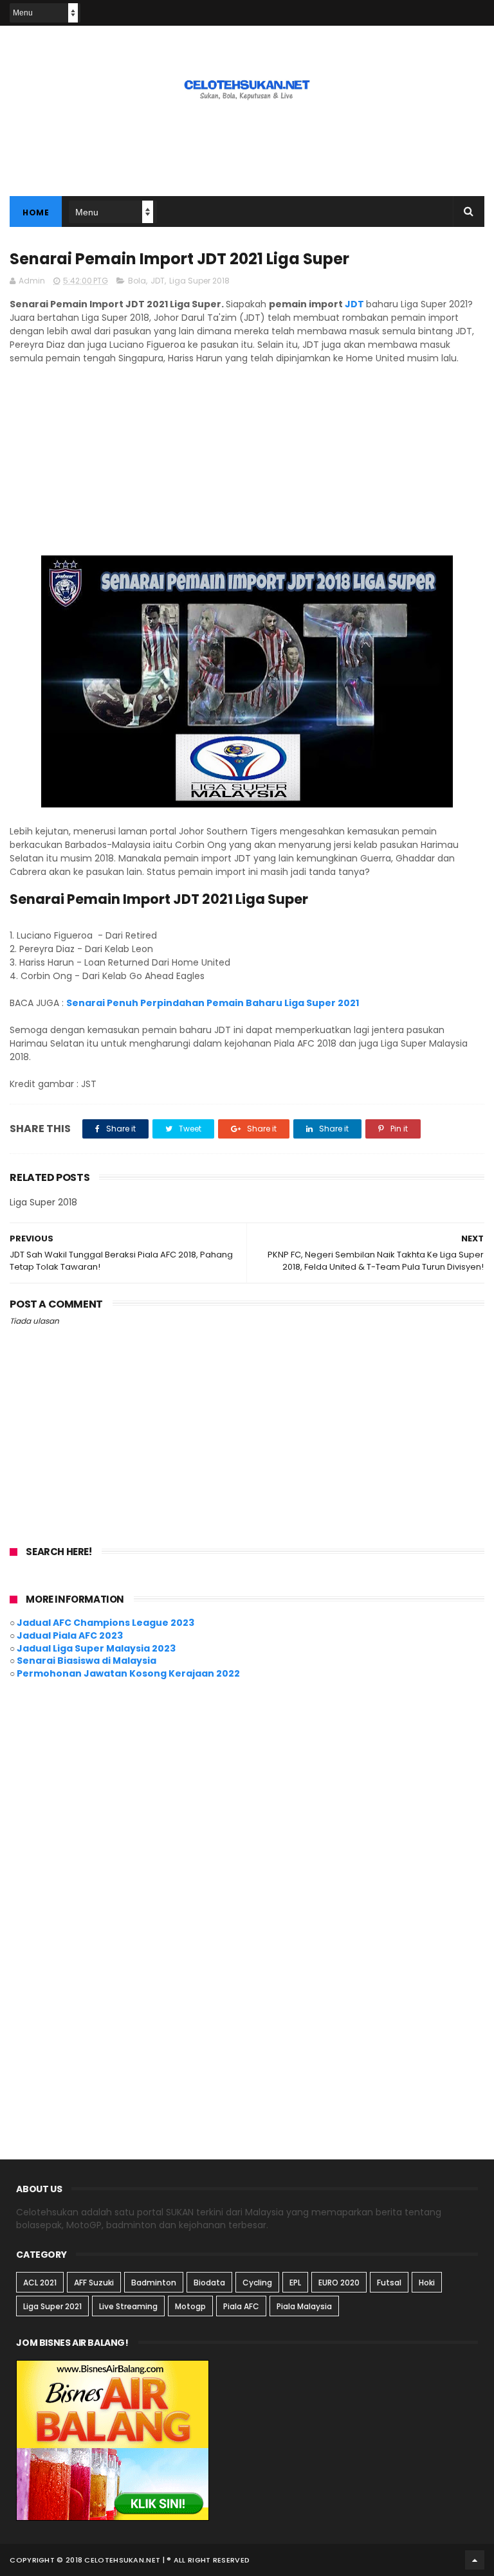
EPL (295, 2283)
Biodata (209, 2283)
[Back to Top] (475, 2560)
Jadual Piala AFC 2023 (70, 1635)
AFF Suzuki (94, 2283)
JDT (158, 281)
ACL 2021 (40, 2283)
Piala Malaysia (304, 2306)
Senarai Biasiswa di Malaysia (87, 1661)
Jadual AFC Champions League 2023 (105, 1623)
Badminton (154, 2283)
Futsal (389, 2283)
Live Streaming (128, 2306)
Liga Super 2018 (199, 281)
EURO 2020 (339, 2283)
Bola (137, 281)
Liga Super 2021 (52, 2306)
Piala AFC (241, 2306)
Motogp (190, 2306)
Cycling (257, 2283)
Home (36, 212)
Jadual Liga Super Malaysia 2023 (96, 1648)
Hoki (427, 2283)
